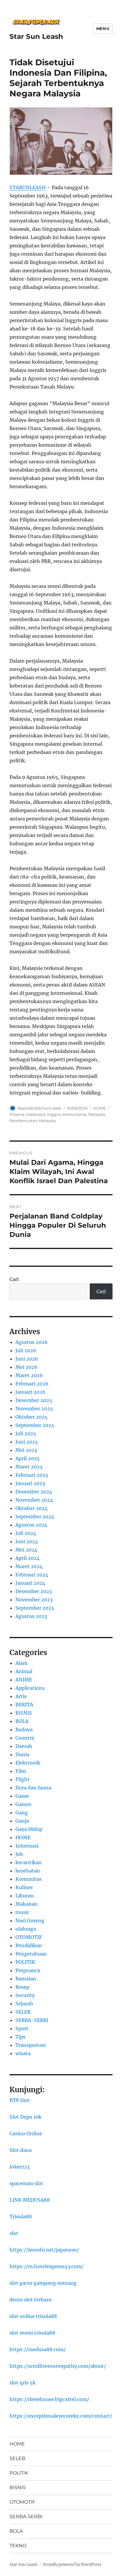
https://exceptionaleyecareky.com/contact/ (61, 2416)
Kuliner (24, 1887)
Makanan (27, 1904)
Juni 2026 (27, 1359)
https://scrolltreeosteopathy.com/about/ (58, 2366)
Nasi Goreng (30, 1921)
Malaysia (97, 1114)
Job (19, 1854)
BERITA (24, 1705)
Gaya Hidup (29, 1829)
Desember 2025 (34, 1400)
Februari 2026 (32, 1384)
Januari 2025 (30, 1483)
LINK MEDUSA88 (30, 2200)
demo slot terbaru (30, 2300)
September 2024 (35, 1517)
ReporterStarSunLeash (40, 1108)
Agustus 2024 (31, 1525)
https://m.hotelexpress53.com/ (46, 2266)
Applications (30, 1688)
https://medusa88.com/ (38, 2349)
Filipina (17, 1114)
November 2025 (34, 1409)
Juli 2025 (26, 1433)
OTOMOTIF (29, 1937)
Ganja (22, 1821)
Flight (23, 1779)
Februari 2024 (32, 1575)
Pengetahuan (31, 1954)
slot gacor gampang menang (43, 2283)
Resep (22, 1987)
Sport (22, 2028)
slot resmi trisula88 (32, 2333)
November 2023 (34, 1600)
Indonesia (36, 1114)
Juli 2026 (26, 1350)
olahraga (26, 1929)
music (22, 1912)
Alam (21, 1663)
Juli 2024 (26, 1533)
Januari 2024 (30, 1583)
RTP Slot (20, 2100)
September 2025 (35, 1425)
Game (22, 1796)
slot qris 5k (23, 2383)
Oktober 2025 (32, 1417)
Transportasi (30, 2045)
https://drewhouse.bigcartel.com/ (49, 2399)
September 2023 (35, 1608)
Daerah (24, 1746)
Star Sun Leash (36, 36)
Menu (103, 28)
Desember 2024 (34, 1492)
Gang (22, 1813)
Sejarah (24, 2004)
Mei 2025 (26, 1450)
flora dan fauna (33, 1788)
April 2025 (28, 1458)
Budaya (24, 1729)
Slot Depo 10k (25, 2117)
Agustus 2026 (32, 1342)
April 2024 (28, 1558)
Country (25, 1738)
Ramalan (26, 1979)
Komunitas (28, 1879)
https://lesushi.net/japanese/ (44, 2250)
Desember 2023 (34, 1591)
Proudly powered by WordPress (72, 2565)
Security (25, 1995)
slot (14, 2233)
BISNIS (24, 1713)
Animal (24, 1671)
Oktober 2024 (32, 1508)
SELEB (23, 2012)
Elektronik (28, 1763)
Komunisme (74, 1114)
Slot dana (21, 2150)
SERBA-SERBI (32, 2020)
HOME (100, 1108)
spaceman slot (26, 2183)
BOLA (22, 1721)
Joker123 (20, 2167)
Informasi (27, 1846)
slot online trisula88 (33, 2316)
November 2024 (34, 1500)
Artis (21, 1696)
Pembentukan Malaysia (33, 1121)
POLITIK (25, 1962)
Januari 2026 (30, 1392)
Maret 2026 (29, 1375)
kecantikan (29, 1862)
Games (23, 1804)
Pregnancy (28, 1970)
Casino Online (26, 2133)
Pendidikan (29, 1945)
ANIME (24, 1680)
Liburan (25, 1896)
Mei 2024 (26, 1550)
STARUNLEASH (28, 187)
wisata (23, 2053)
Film (21, 1771)
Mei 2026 (27, 1367)
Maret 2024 (29, 1566)
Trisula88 (21, 2217)
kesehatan (28, 1871)
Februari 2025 (32, 1475)
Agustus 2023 (31, 1616)
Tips (20, 2037)
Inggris (54, 1114)
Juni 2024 (27, 1541)
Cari (14, 1279)
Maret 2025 (29, 1467)
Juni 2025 (27, 1442)
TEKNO (18, 2546)
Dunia (22, 1754)
